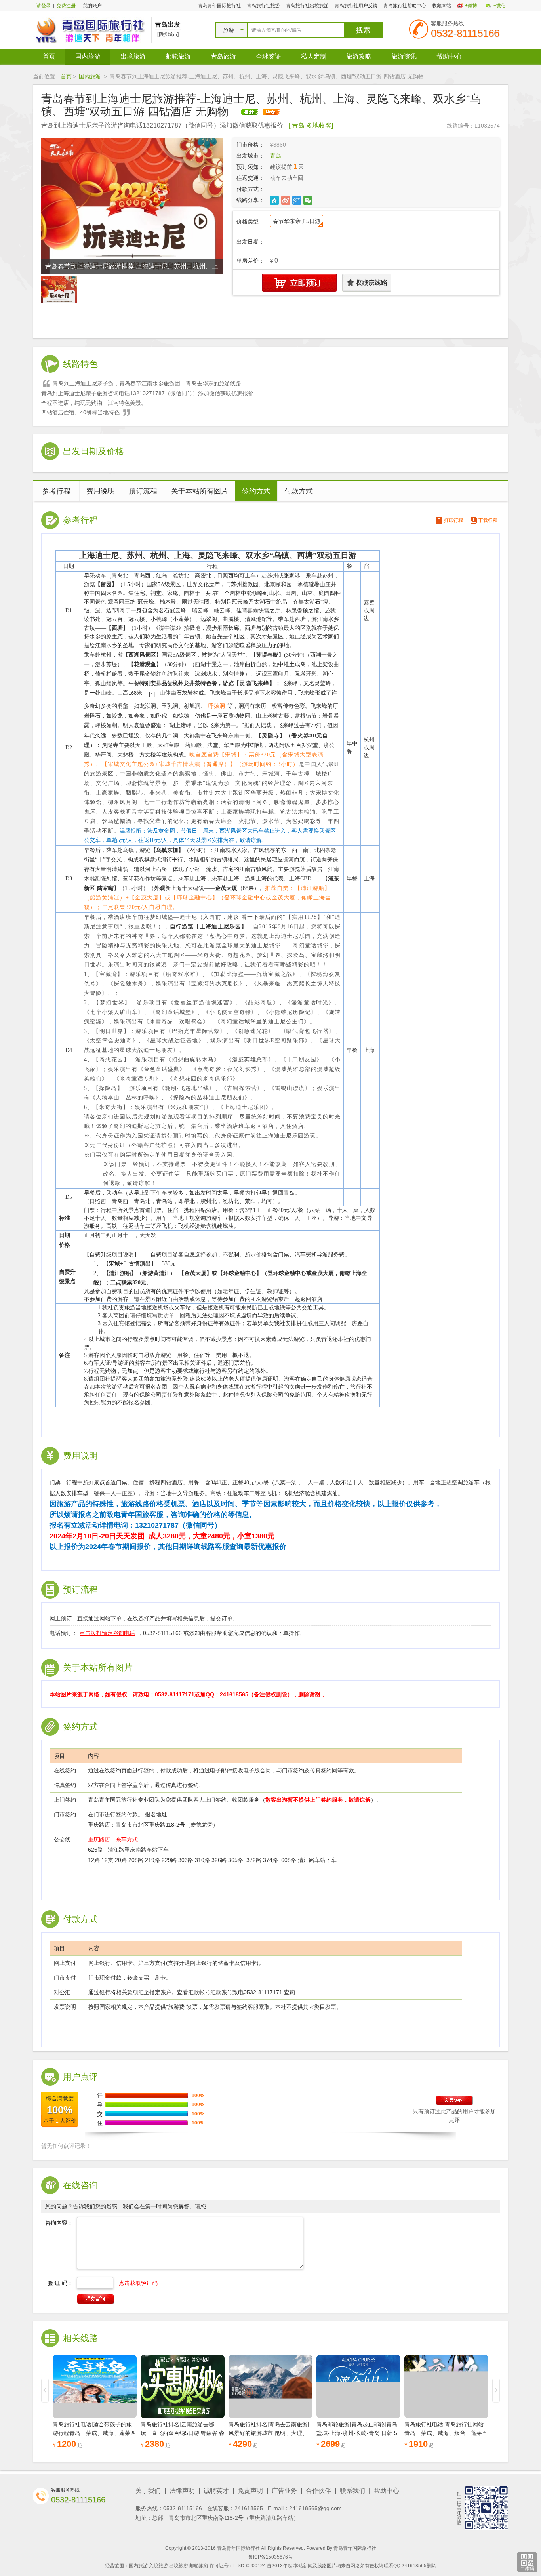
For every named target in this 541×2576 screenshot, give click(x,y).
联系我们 (352, 2491)
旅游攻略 (359, 56)
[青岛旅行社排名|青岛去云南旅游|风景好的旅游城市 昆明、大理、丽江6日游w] (183, 2386)
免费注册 (66, 6)
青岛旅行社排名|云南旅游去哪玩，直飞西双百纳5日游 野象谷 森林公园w (95, 2433)
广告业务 (284, 2491)
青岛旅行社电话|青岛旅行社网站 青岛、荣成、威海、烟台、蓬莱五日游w (358, 2433)
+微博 (471, 6)
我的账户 (92, 6)
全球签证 (269, 56)
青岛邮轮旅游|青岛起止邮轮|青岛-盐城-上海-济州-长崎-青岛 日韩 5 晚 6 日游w (270, 2433)
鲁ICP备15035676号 (270, 2557)
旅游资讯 (404, 56)
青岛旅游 (223, 56)
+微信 (500, 6)
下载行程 (488, 520)
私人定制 (314, 56)
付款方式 (299, 491)
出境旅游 (133, 56)
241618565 (249, 2508)
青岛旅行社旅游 (263, 6)
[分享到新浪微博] (286, 200)
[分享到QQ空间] (275, 200)
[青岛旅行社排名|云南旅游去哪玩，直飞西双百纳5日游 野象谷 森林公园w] (95, 2386)
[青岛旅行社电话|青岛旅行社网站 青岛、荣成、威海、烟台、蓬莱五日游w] (358, 2386)
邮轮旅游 (178, 56)
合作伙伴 (318, 2491)
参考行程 (56, 491)
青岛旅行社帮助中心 (405, 6)
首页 (49, 56)
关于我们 (148, 2491)
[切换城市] (168, 34)
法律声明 (182, 2491)
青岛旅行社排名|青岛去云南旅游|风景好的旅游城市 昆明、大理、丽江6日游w (181, 2433)
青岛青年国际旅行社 (219, 6)
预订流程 (143, 491)
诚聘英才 (216, 2491)
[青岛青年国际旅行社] (90, 30)
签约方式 (256, 491)
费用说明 (101, 491)
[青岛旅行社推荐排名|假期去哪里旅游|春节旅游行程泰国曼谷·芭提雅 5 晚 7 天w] (446, 2386)
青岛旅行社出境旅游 (307, 6)
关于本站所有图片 (200, 491)
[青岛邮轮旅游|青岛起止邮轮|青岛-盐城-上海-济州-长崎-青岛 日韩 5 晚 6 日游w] (270, 2386)
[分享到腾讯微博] (297, 200)
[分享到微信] (308, 200)
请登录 (44, 6)
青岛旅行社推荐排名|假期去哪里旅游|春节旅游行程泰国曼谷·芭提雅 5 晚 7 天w (445, 2433)
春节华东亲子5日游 (297, 221)
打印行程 (453, 520)
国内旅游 (88, 56)
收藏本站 (442, 6)
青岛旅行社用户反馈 (356, 6)
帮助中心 (449, 56)
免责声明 (250, 2491)
